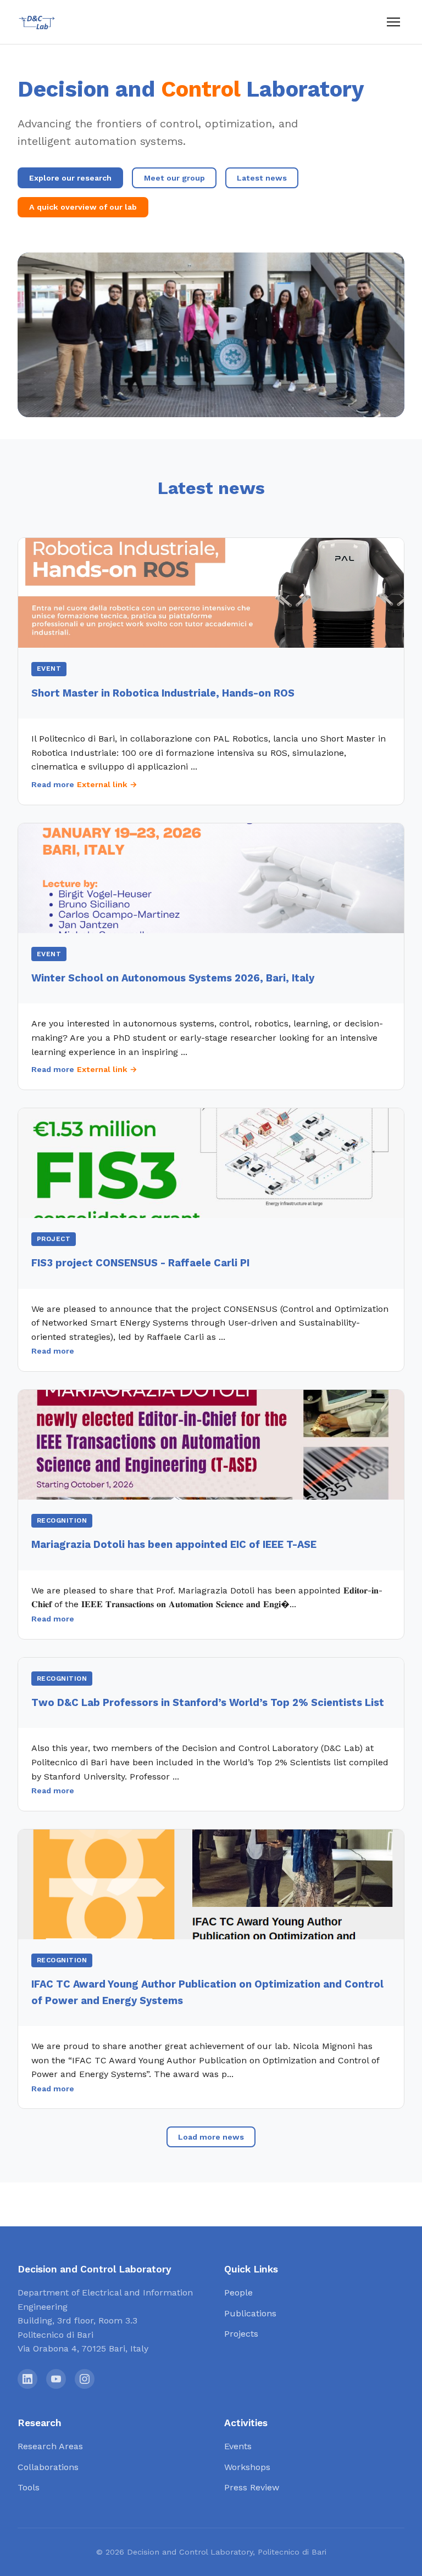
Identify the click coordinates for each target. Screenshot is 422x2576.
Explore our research (70, 178)
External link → (107, 784)
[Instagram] (85, 2379)
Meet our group (174, 178)
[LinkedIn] (27, 2379)
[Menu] (393, 22)
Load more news (211, 2137)
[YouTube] (56, 2379)
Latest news (262, 178)
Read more (53, 784)
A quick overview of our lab (83, 207)
